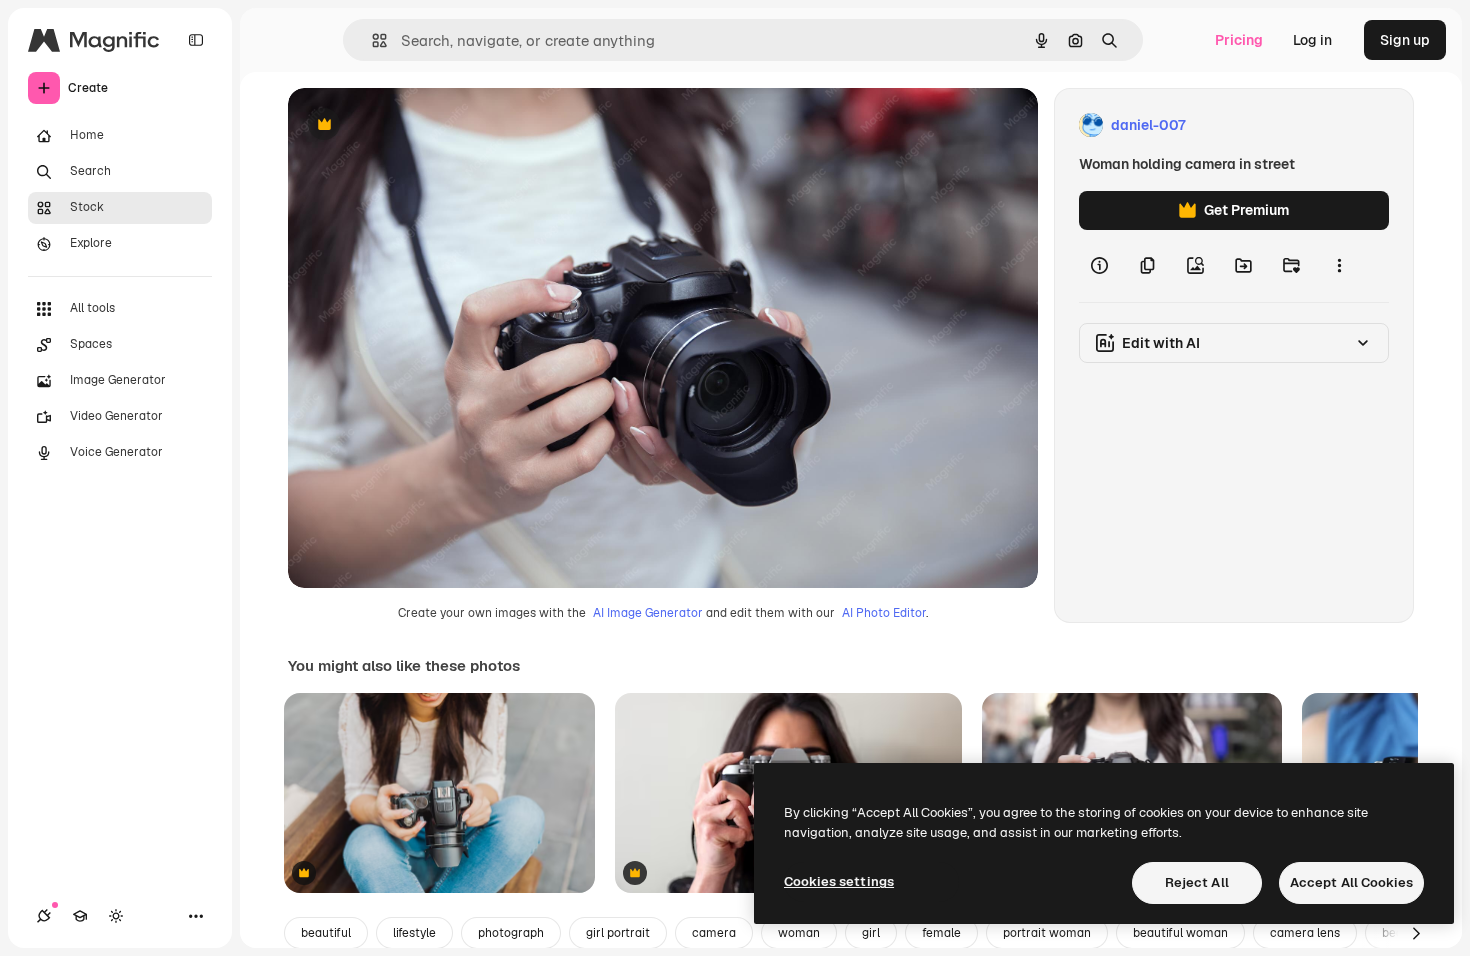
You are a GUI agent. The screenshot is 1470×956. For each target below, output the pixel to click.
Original (416, 125)
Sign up (1405, 40)
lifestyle (414, 933)
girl (871, 933)
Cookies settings (839, 881)
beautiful (326, 933)
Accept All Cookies (1351, 882)
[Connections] (44, 916)
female (941, 933)
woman (799, 933)
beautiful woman (1180, 933)
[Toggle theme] (116, 916)
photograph (511, 933)
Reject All (1197, 882)
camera (714, 933)
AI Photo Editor (884, 613)
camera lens (1305, 933)
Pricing (1239, 40)
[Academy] (80, 916)
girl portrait (618, 933)
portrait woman (1047, 933)
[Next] (1416, 933)
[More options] (1339, 266)
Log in (1312, 40)
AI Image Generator (648, 613)
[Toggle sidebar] (196, 40)
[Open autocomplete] (371, 40)
